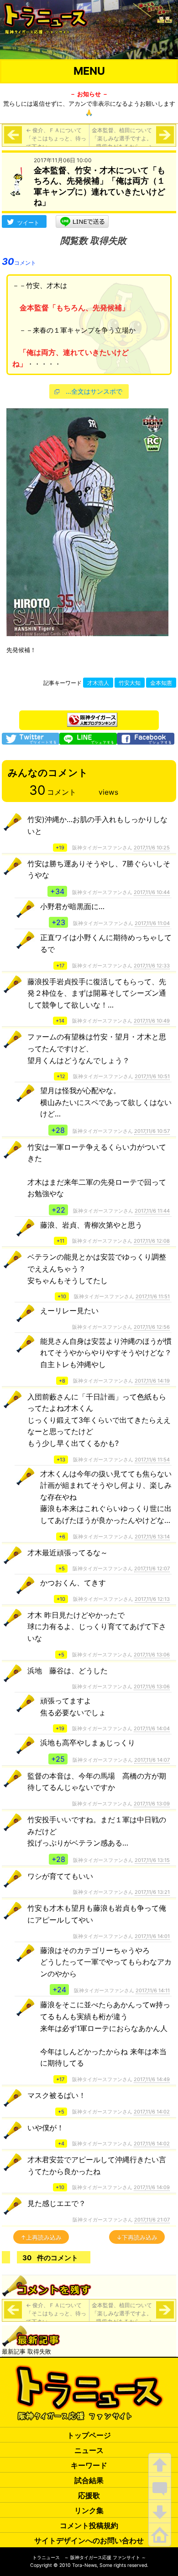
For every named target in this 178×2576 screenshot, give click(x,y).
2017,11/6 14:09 (152, 2187)
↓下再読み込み (137, 2237)
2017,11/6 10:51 (152, 1076)
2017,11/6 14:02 (152, 2112)
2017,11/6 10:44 (152, 892)
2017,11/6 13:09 (152, 1804)
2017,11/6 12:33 (152, 966)
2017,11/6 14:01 (152, 1936)
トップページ (89, 2435)
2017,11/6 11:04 (152, 923)
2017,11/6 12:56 (152, 1327)
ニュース (89, 2450)
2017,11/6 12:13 (152, 1599)
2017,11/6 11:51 (153, 1296)
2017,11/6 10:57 (152, 1131)
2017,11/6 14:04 (152, 1728)
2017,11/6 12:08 (152, 1241)
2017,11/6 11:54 (152, 1460)
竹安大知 (130, 683)
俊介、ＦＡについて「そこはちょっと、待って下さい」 (56, 138)
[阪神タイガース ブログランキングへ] (92, 717)
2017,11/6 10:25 (152, 848)
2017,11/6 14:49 (152, 2079)
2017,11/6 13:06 (152, 1655)
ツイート (28, 223)
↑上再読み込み (41, 2237)
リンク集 (89, 2510)
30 (19, 262)
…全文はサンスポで (94, 391)
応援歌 (89, 2495)
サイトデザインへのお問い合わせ (89, 2540)
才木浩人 (98, 683)
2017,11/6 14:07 (152, 1760)
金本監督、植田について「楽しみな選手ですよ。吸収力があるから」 (122, 138)
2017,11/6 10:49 (152, 1021)
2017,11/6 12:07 (152, 1568)
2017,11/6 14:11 (153, 1990)
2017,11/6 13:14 (152, 1537)
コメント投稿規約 (89, 2525)
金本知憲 (161, 683)
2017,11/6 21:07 (152, 2220)
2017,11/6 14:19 (152, 1381)
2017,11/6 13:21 (152, 1892)
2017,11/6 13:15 (152, 1860)
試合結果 (89, 2480)
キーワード (89, 2465)
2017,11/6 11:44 (152, 1211)
